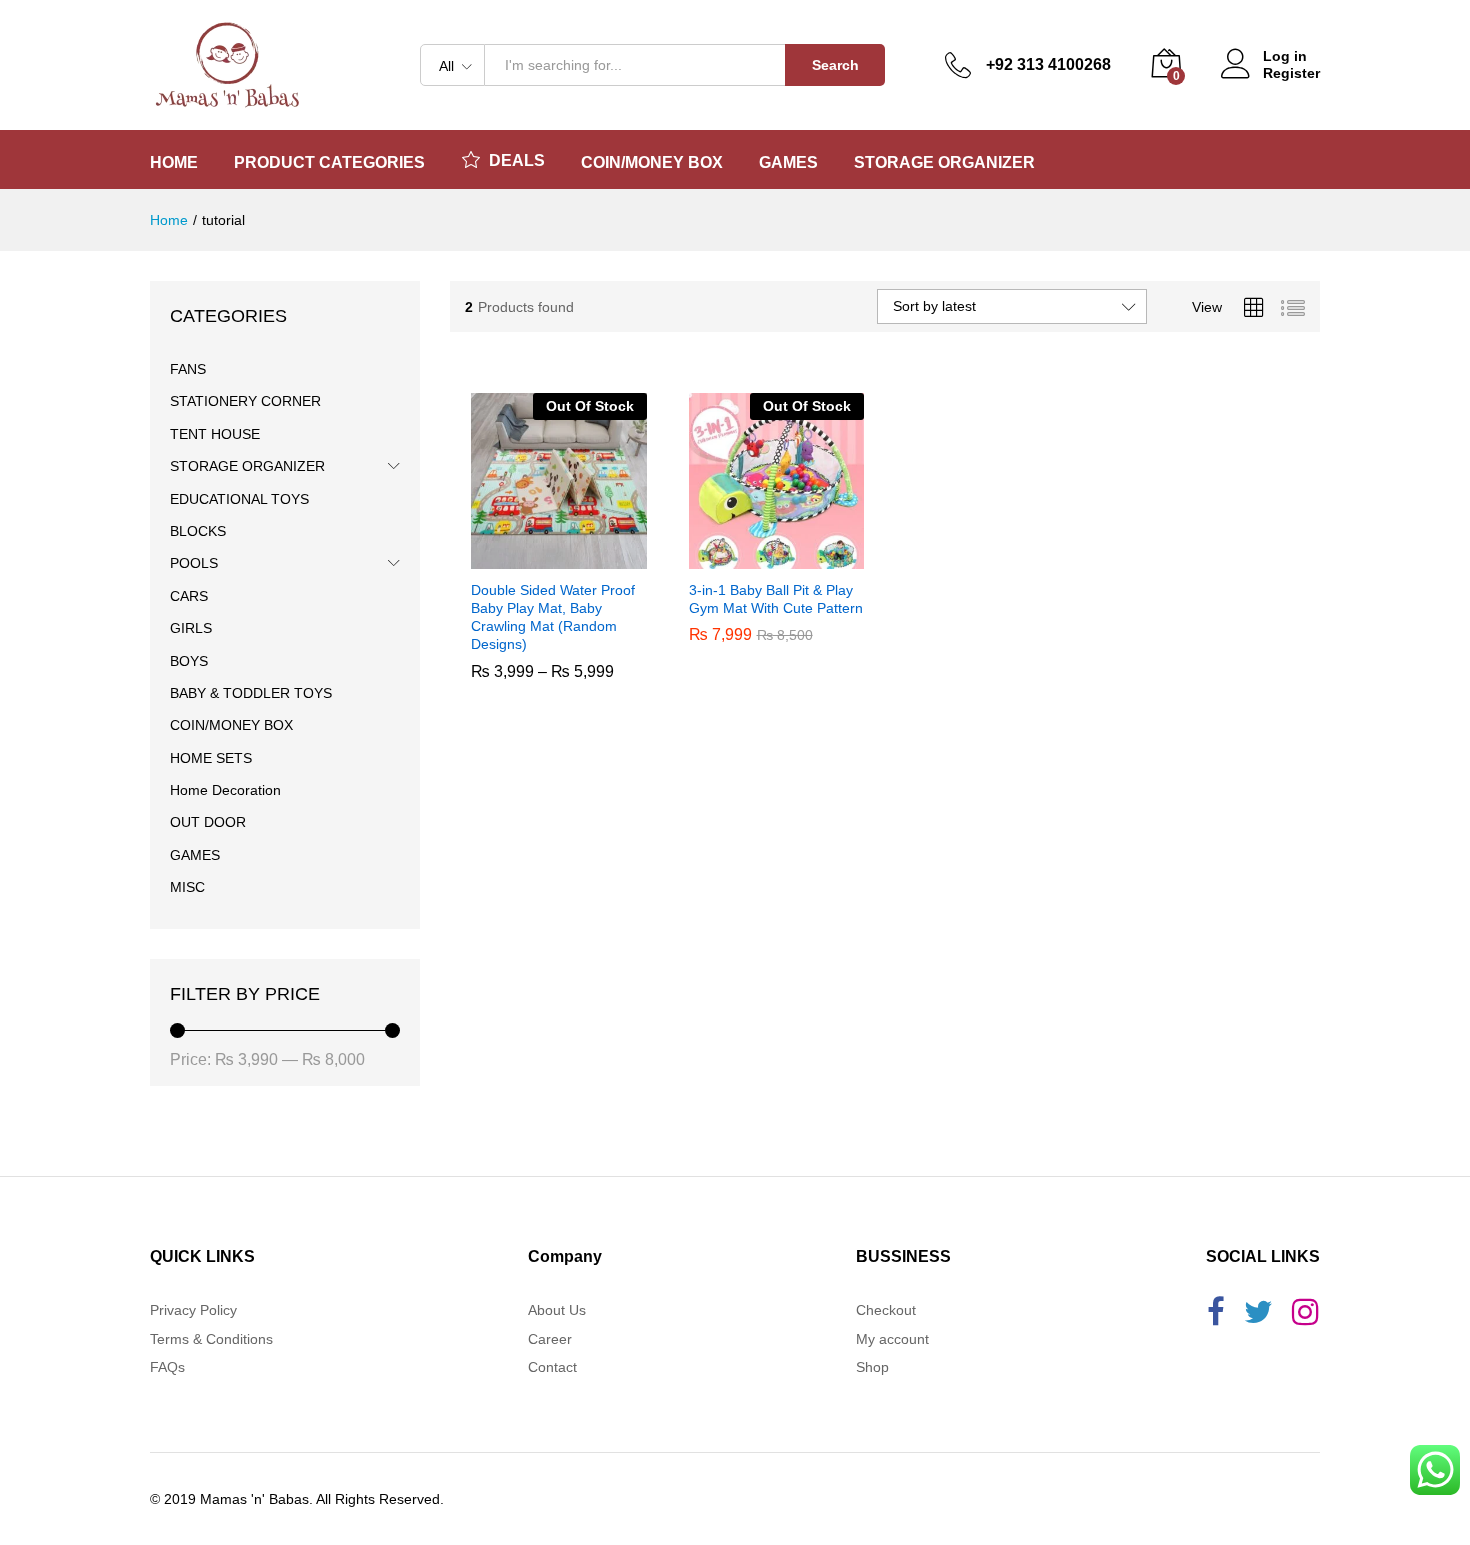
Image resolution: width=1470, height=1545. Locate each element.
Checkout (886, 1310)
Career (550, 1339)
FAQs (167, 1367)
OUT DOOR (208, 822)
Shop (872, 1367)
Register (1291, 73)
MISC (187, 887)
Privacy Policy (193, 1310)
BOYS (189, 661)
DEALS (517, 160)
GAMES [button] (788, 163)
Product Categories (329, 163)
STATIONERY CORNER (245, 401)
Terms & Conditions (211, 1339)
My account (892, 1339)
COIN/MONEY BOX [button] (652, 163)
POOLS (194, 563)
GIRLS (191, 628)
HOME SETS (211, 758)
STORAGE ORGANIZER (247, 466)
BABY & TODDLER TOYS (251, 693)
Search (835, 65)
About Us (557, 1310)
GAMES (195, 855)
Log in (1285, 56)
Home (174, 163)
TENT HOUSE (215, 434)
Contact (552, 1367)
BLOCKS (198, 531)
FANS (188, 369)
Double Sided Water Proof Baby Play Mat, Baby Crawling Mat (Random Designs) (553, 677)
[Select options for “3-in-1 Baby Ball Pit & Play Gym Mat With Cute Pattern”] (753, 557)
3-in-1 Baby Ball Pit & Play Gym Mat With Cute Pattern (776, 659)
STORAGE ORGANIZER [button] (944, 163)
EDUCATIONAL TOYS (239, 499)
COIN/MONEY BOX (231, 725)
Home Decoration (225, 790)
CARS (189, 596)
